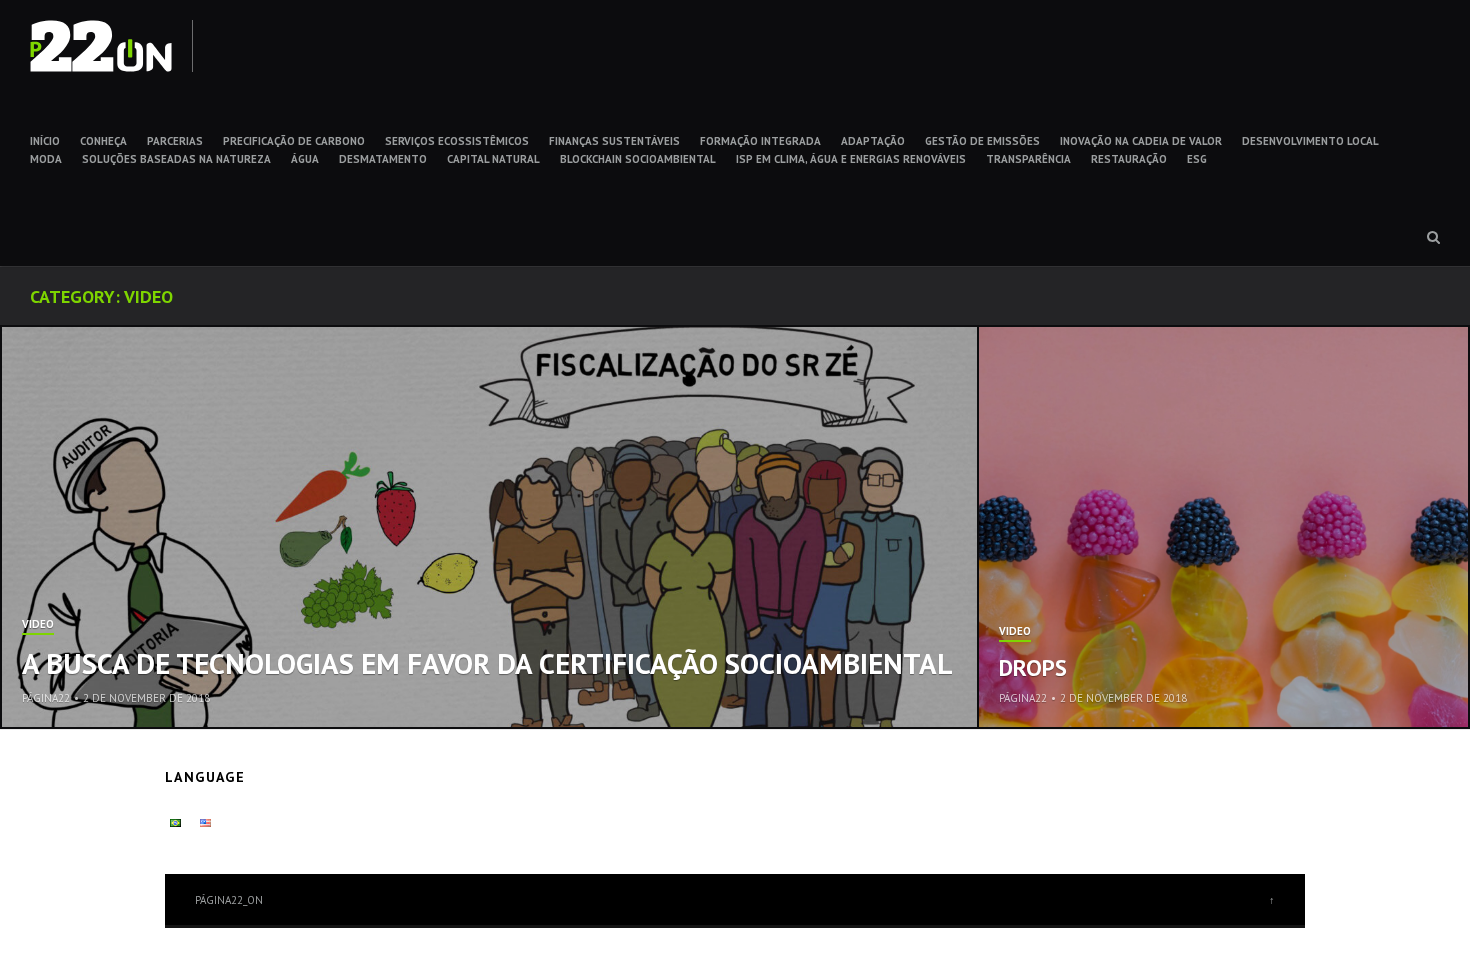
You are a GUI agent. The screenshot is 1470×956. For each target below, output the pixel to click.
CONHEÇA (103, 141)
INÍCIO (45, 141)
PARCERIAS (175, 141)
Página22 (46, 698)
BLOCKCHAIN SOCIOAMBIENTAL (638, 159)
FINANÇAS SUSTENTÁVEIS (614, 141)
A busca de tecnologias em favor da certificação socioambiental (487, 663)
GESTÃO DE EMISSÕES (982, 141)
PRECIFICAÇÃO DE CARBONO (294, 141)
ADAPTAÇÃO (873, 141)
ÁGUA (305, 159)
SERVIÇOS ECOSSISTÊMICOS (457, 141)
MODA (46, 159)
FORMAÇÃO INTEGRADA (760, 141)
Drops (1033, 667)
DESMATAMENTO (383, 159)
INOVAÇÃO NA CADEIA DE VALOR (1141, 141)
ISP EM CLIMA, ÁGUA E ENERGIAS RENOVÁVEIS (851, 159)
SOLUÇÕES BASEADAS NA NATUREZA (176, 159)
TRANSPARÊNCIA (1028, 159)
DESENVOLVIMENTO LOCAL (1310, 141)
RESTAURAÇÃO (1129, 159)
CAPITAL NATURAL (493, 159)
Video (38, 625)
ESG (1197, 159)
